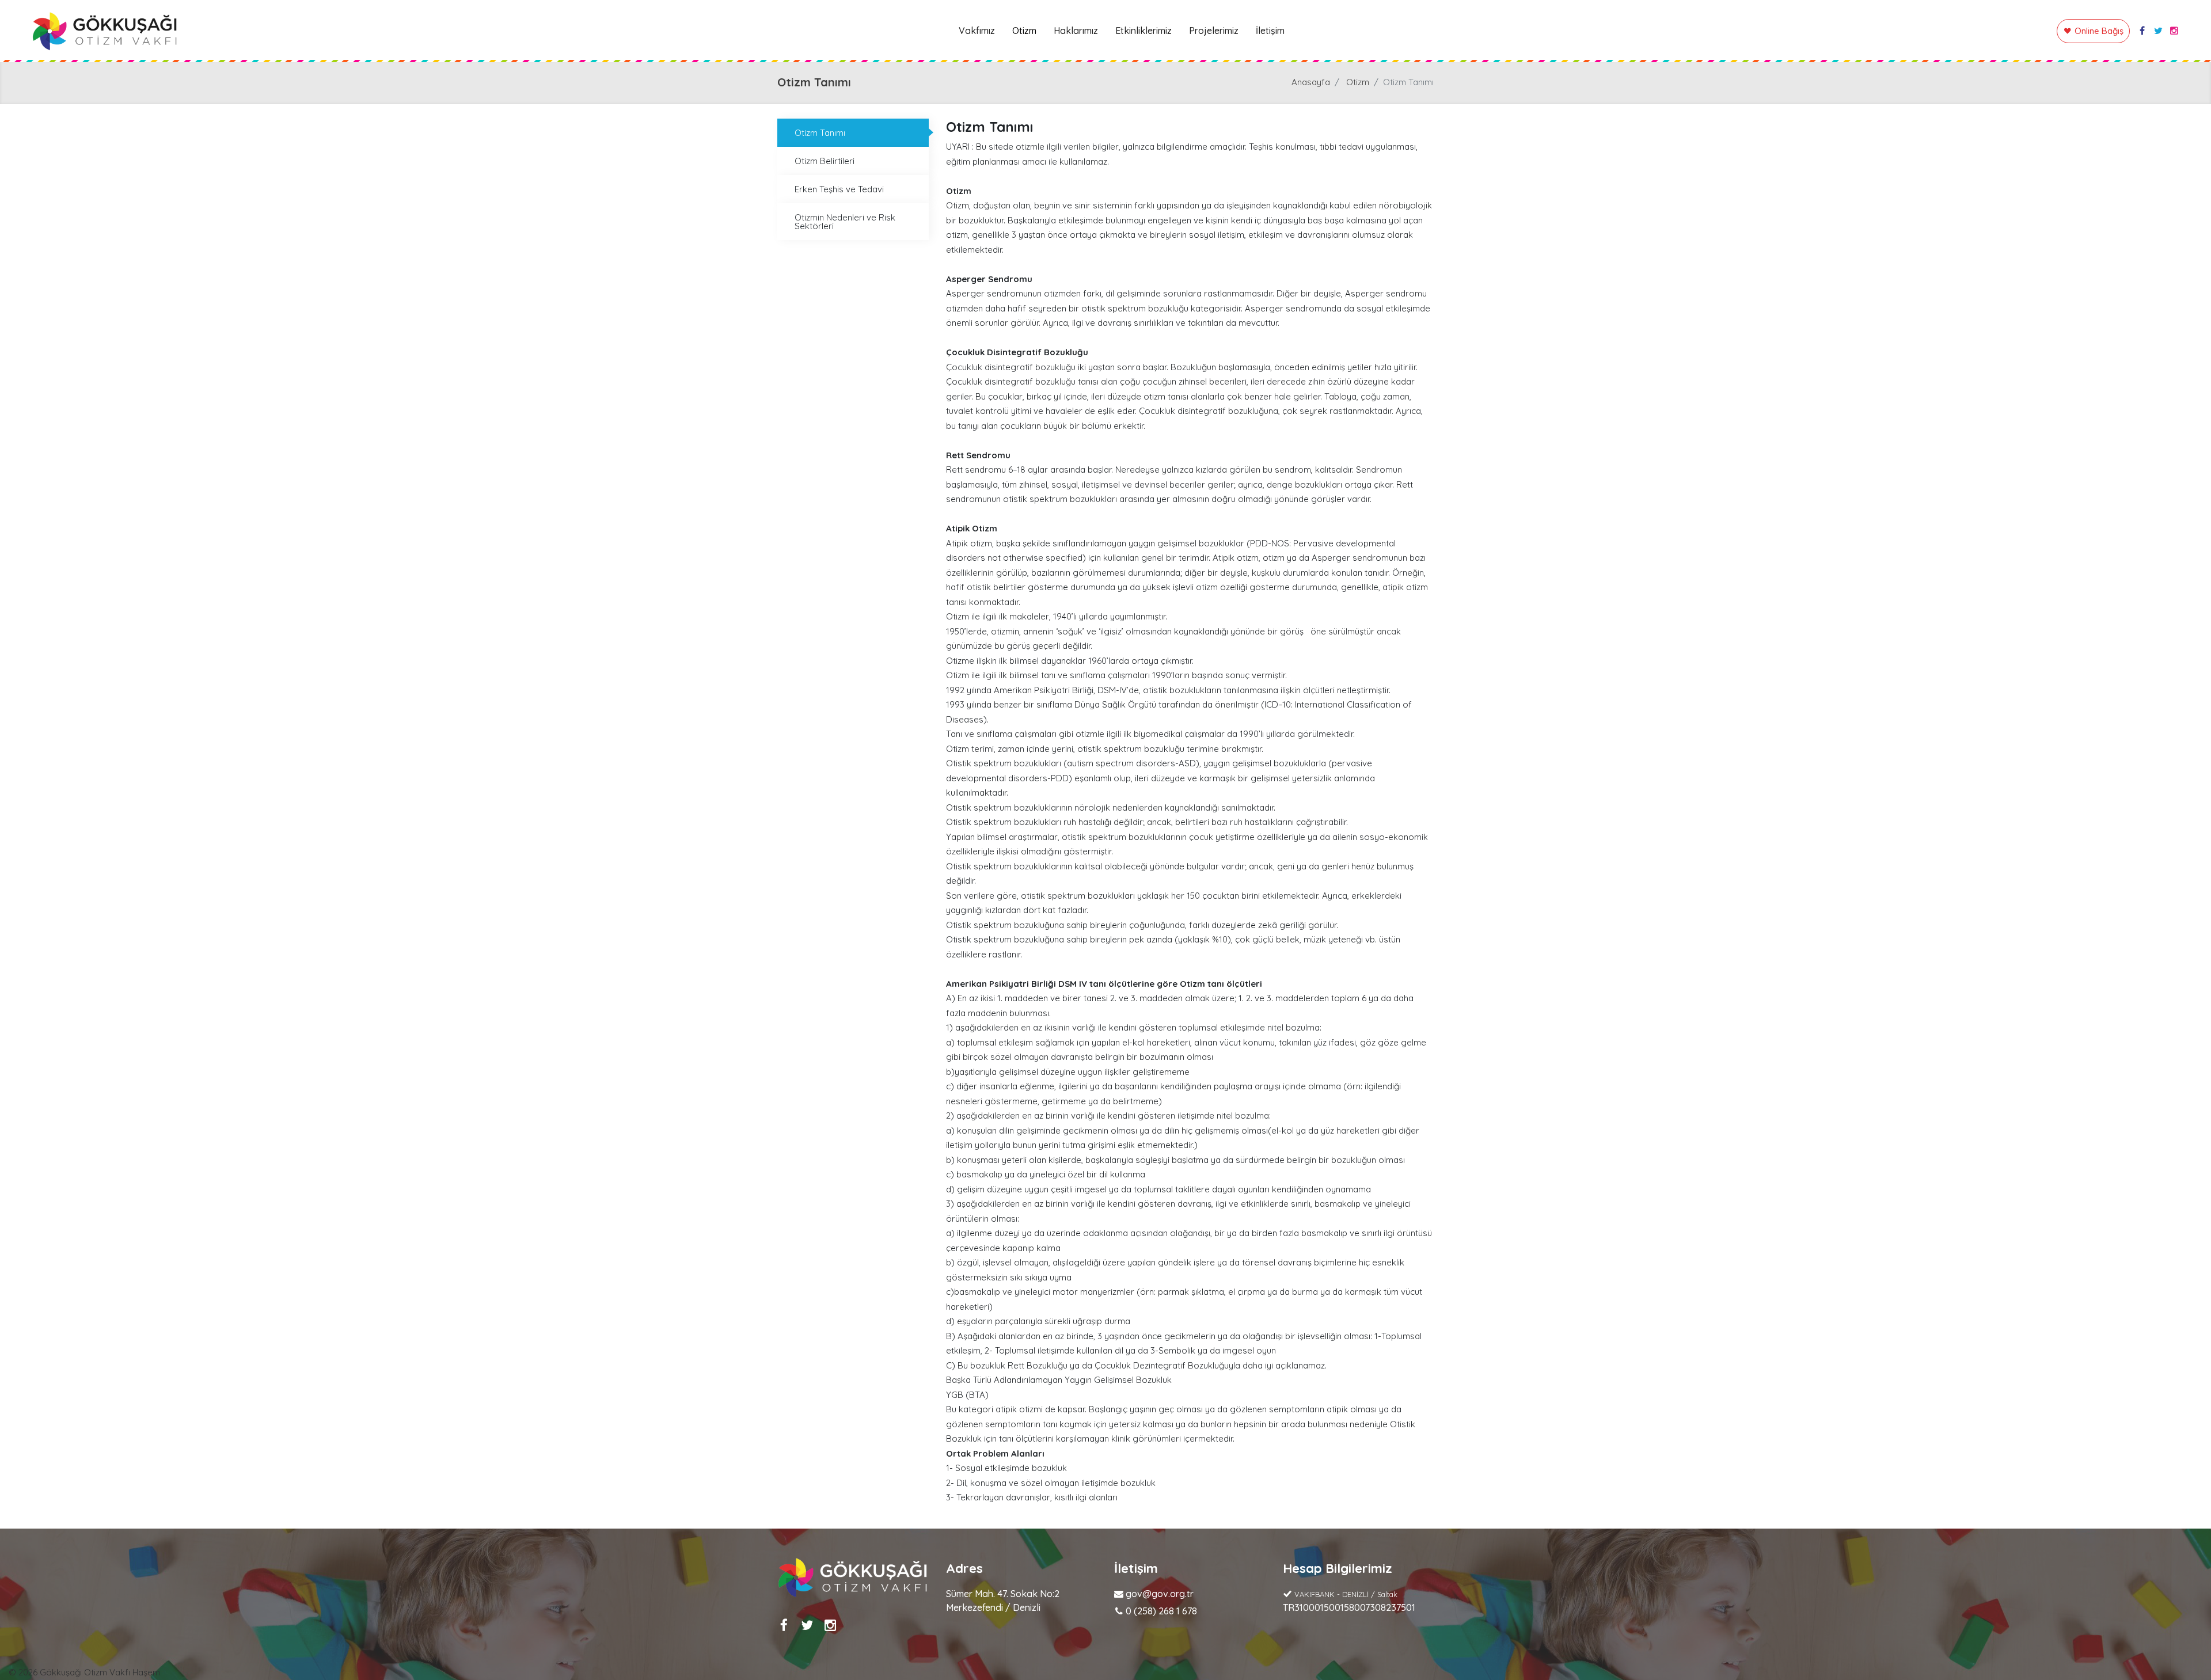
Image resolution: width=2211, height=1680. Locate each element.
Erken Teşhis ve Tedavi (839, 189)
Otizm (1024, 31)
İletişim (1270, 31)
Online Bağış (2099, 31)
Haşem (146, 1672)
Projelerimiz (1214, 31)
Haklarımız (1076, 31)
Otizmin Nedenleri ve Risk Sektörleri (845, 222)
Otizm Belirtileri (825, 161)
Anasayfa (1311, 82)
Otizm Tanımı (820, 133)
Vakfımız (977, 31)
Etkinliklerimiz (1144, 31)
